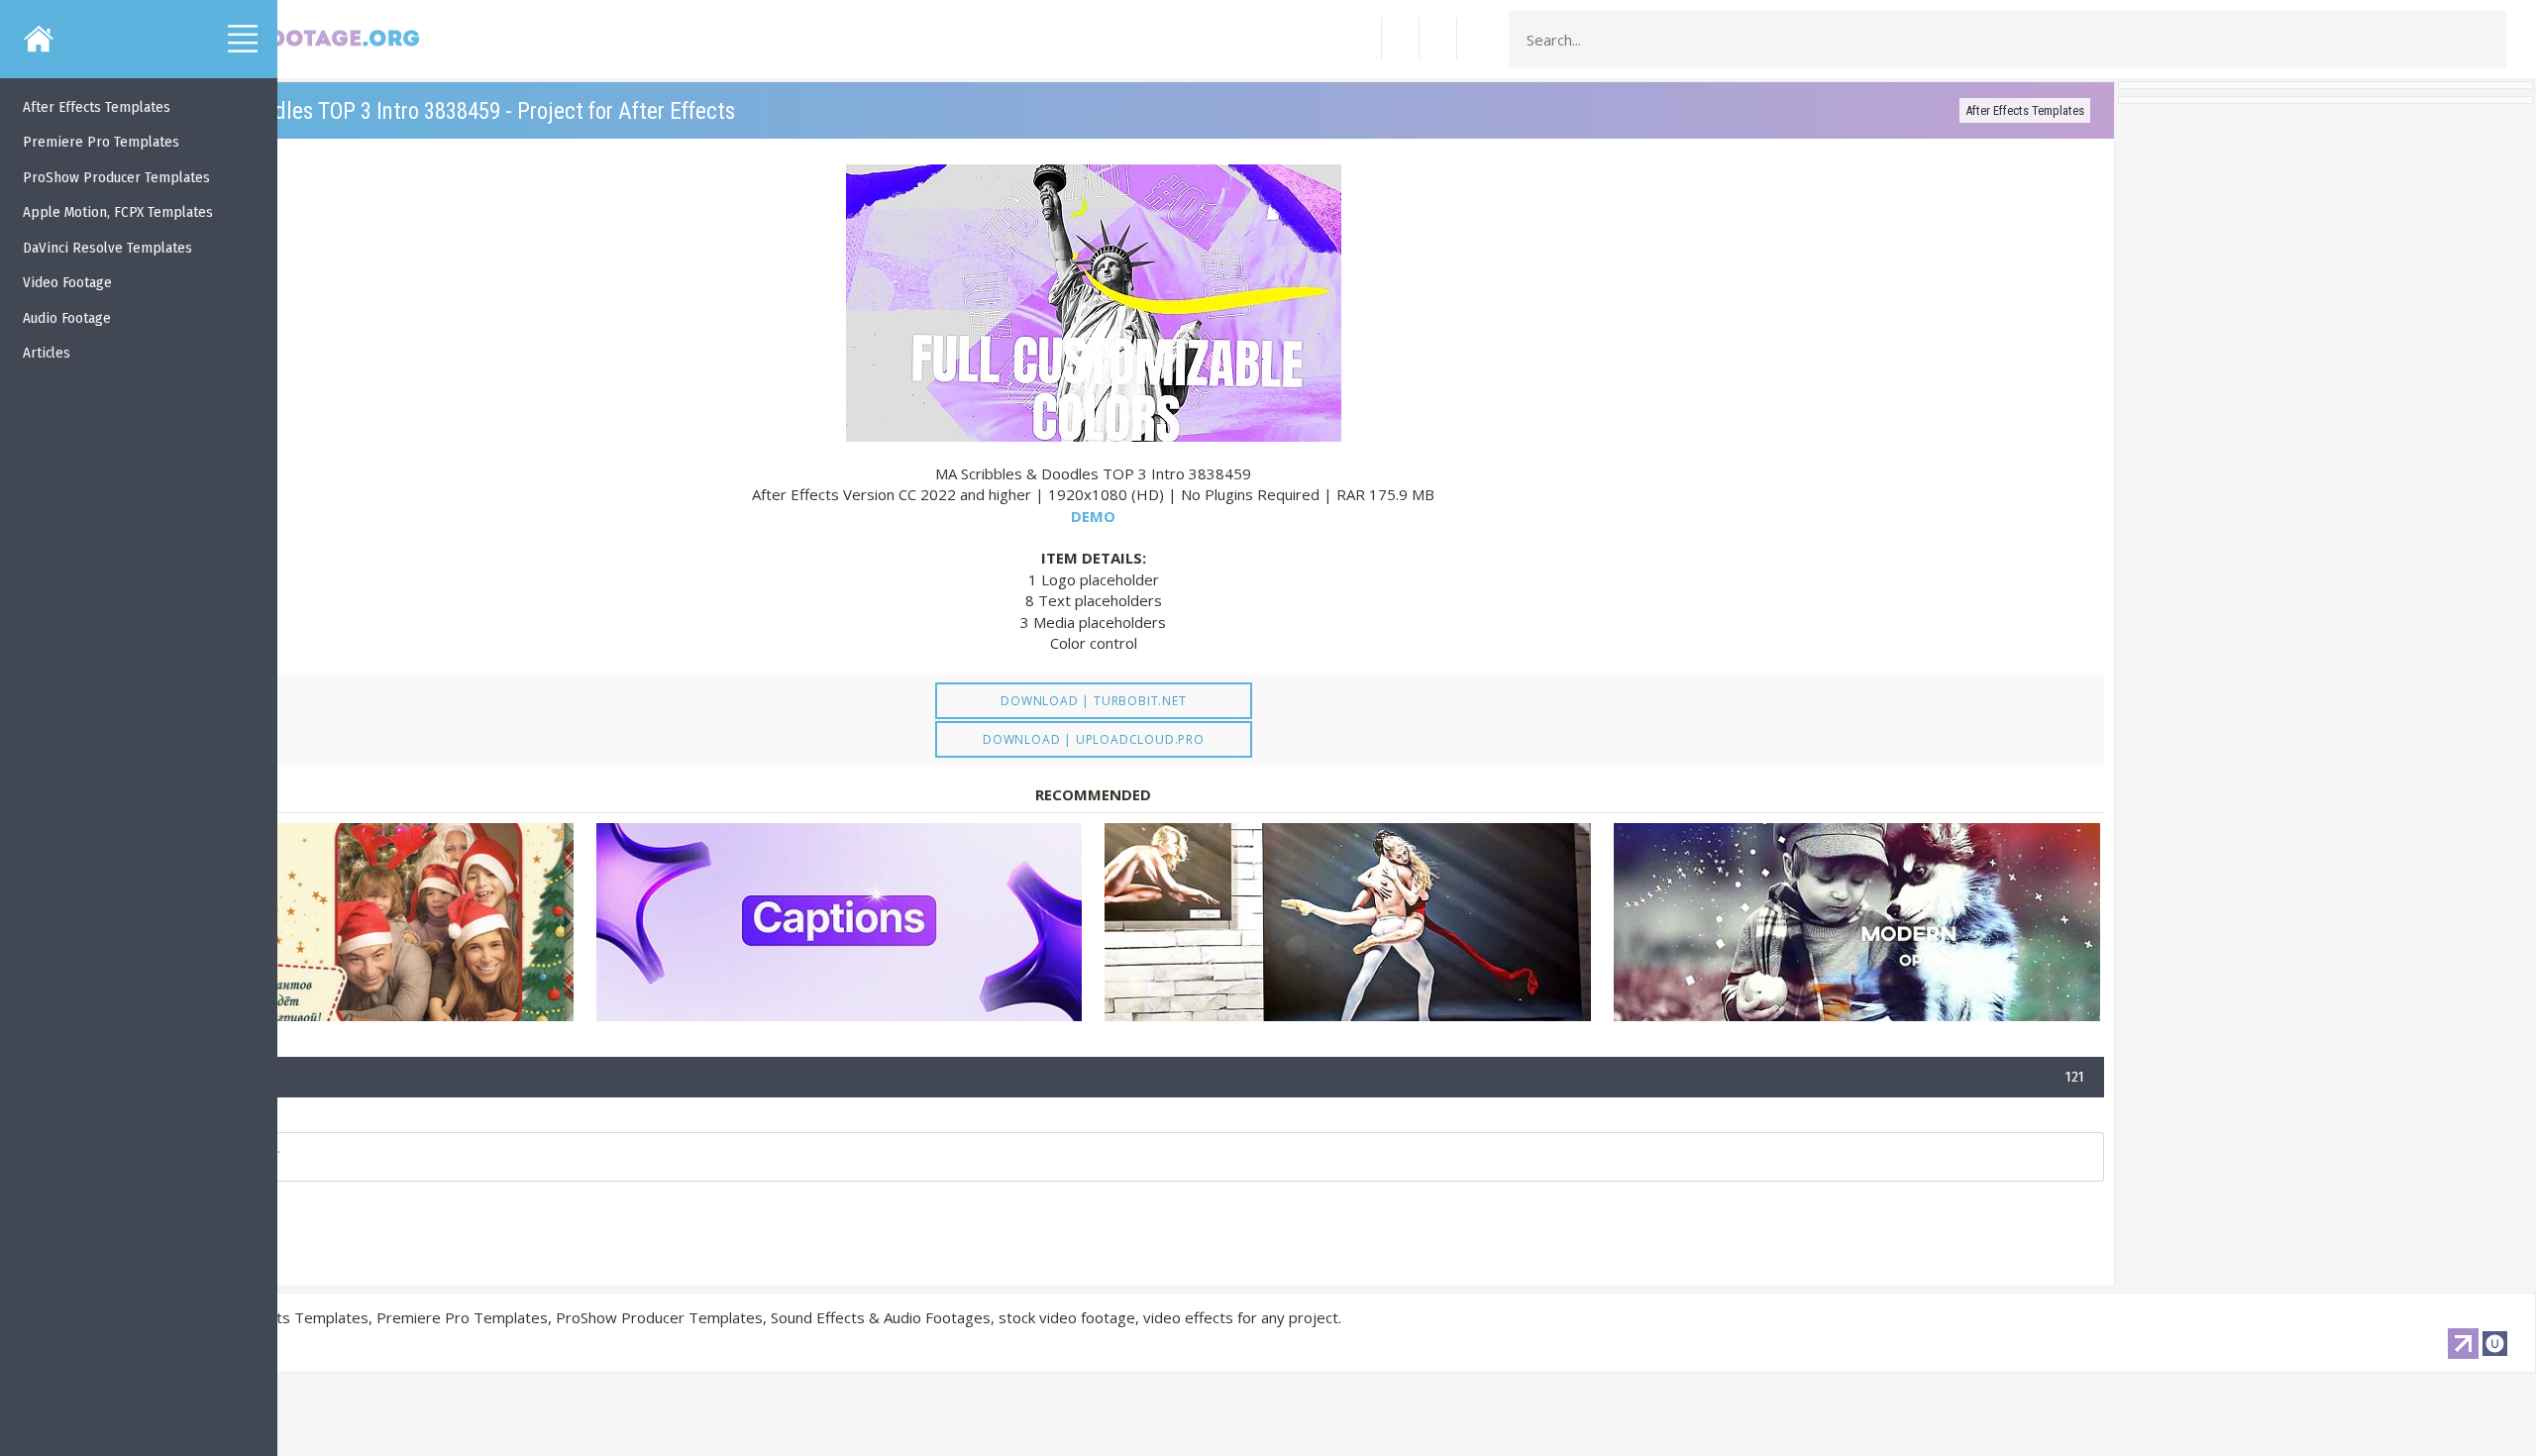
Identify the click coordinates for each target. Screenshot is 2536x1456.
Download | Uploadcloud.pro (1094, 739)
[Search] (2485, 40)
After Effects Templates (2025, 110)
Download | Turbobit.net (1093, 701)
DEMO (1093, 516)
